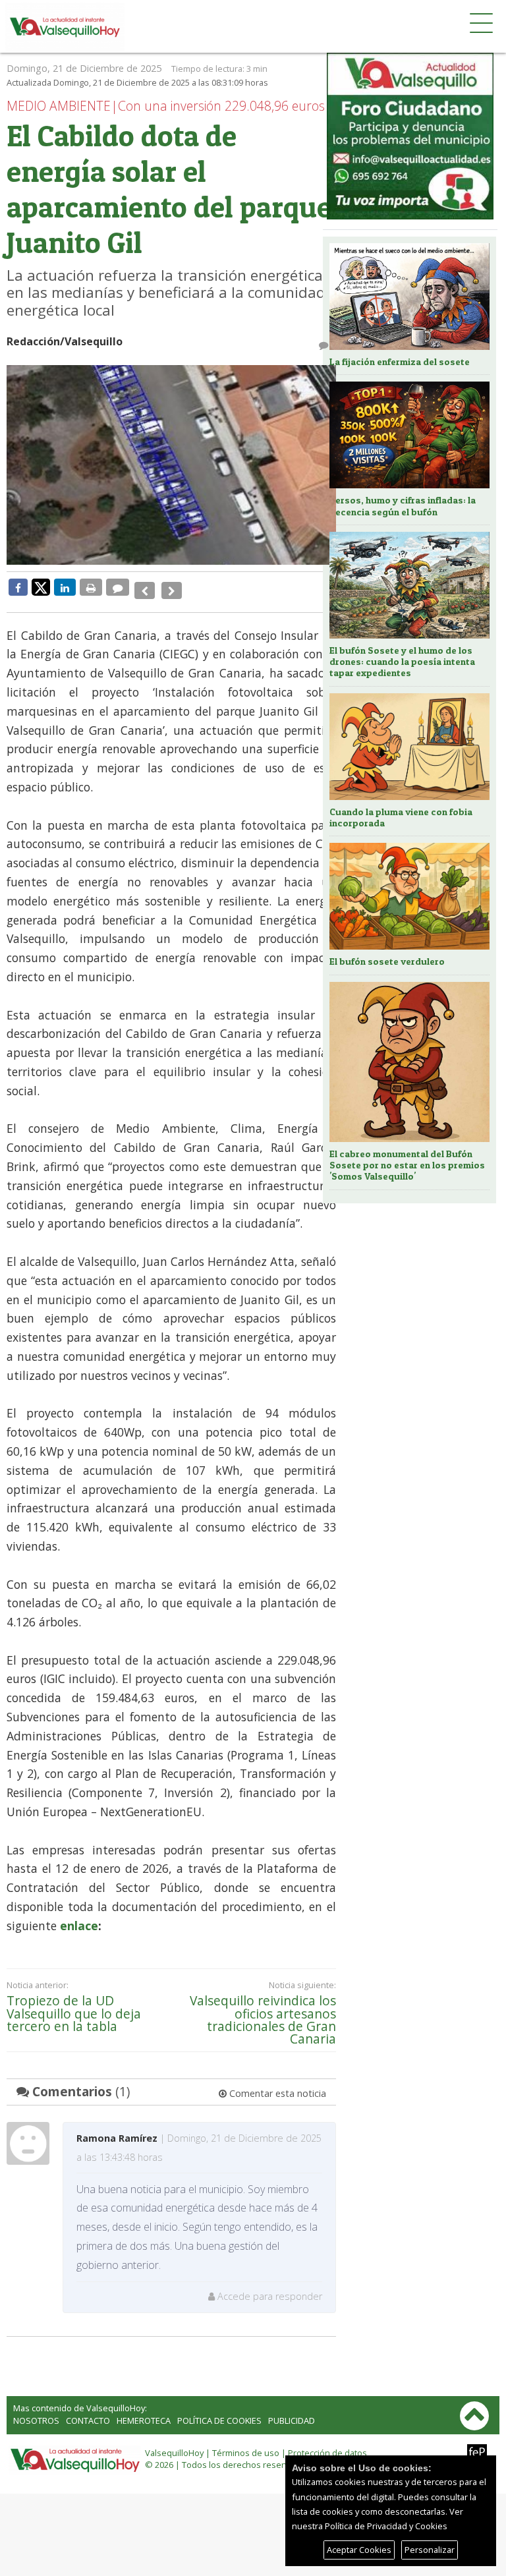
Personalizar (430, 2550)
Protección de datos (327, 2444)
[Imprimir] (91, 587)
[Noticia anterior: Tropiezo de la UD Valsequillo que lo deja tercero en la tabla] (143, 587)
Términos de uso (246, 2444)
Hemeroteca (144, 2411)
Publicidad (292, 2411)
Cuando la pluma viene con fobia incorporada (401, 817)
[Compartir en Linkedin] (65, 587)
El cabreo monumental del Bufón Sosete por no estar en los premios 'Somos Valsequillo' (407, 1165)
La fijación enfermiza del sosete (400, 362)
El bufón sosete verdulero (387, 961)
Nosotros (36, 2411)
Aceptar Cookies (359, 2550)
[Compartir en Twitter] (41, 587)
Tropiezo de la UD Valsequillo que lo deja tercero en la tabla (74, 2004)
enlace (79, 1916)
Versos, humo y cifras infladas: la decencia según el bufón (403, 506)
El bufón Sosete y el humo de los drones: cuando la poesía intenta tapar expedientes (402, 662)
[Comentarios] (118, 587)
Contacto (88, 2411)
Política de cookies (219, 2411)
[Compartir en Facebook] (18, 587)
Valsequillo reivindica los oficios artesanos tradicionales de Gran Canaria (263, 2010)
